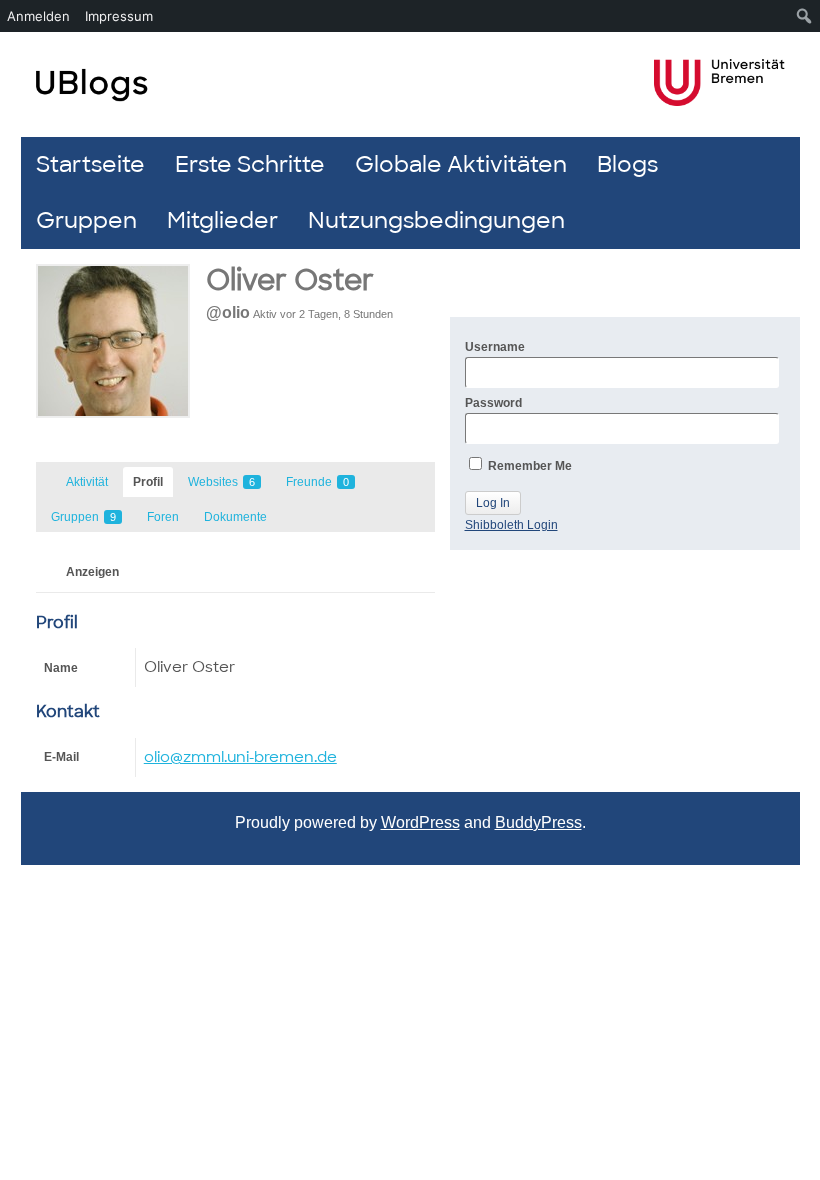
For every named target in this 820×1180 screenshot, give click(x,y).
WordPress (420, 822)
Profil (148, 482)
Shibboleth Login (511, 525)
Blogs (627, 164)
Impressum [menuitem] (119, 16)
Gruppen (86, 220)
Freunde (317, 482)
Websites (221, 482)
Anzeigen (92, 572)
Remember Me (528, 466)
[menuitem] (804, 16)
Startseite (90, 164)
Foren (163, 517)
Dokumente (235, 517)
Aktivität (87, 482)
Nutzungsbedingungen (436, 220)
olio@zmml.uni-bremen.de (240, 757)
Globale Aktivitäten (461, 164)
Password (493, 403)
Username (495, 347)
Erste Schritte (250, 164)
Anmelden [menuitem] (38, 16)
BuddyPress (538, 822)
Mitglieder (222, 220)
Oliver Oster (290, 280)
